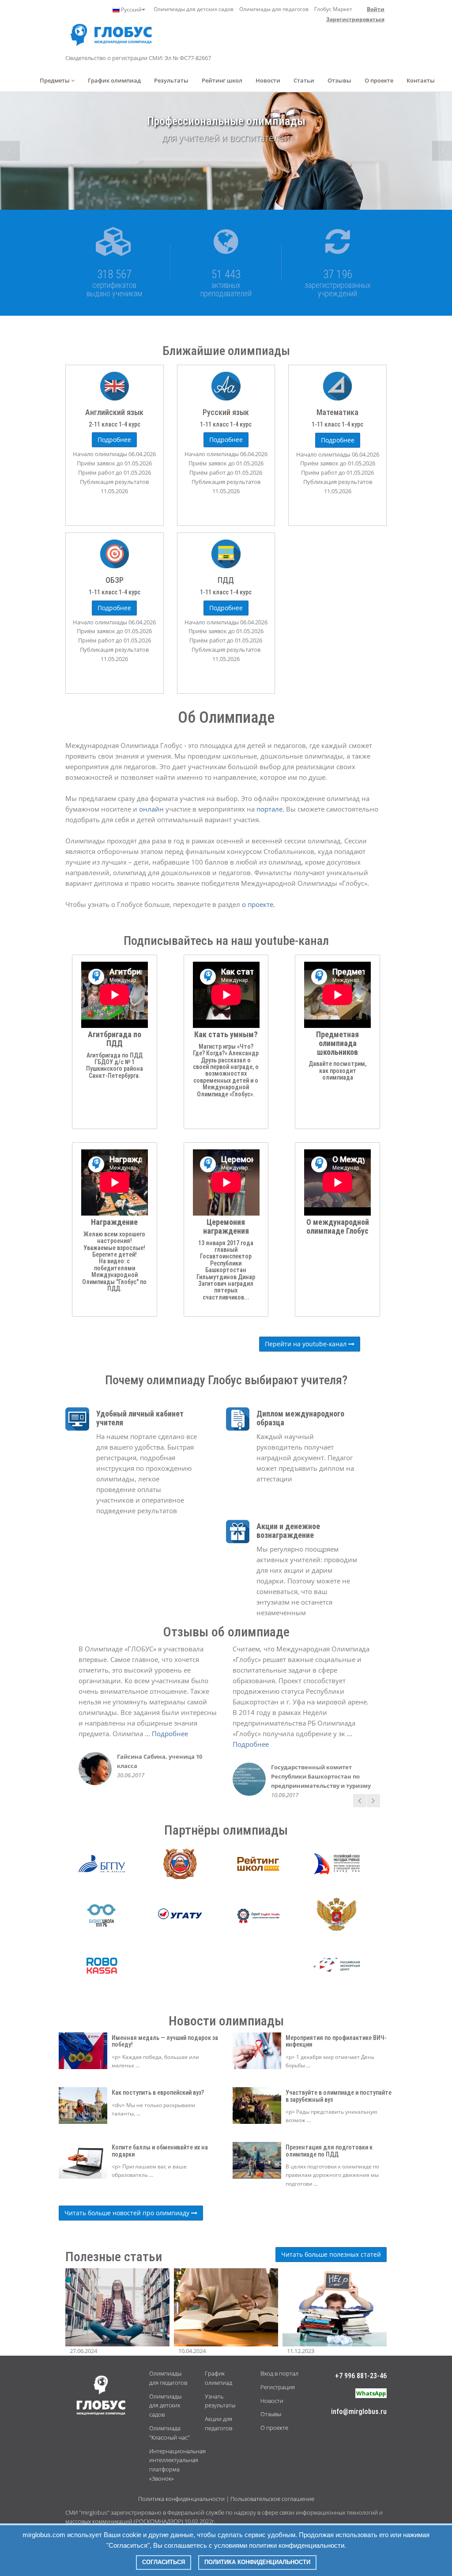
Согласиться (164, 2562)
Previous (10, 151)
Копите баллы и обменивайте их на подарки (160, 2151)
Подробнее (170, 1734)
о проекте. (258, 904)
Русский (131, 9)
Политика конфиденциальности (181, 2499)
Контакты (421, 80)
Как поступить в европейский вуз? (158, 2093)
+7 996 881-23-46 (361, 2376)
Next (442, 151)
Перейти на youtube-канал (307, 1344)
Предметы (55, 80)
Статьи (304, 80)
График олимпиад (114, 80)
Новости (268, 80)
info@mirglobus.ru (359, 2412)
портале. (271, 809)
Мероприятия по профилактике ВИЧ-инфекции (336, 2041)
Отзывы (339, 80)
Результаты (171, 80)
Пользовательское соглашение (272, 2499)
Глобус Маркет (333, 9)
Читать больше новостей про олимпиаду (128, 2213)
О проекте (379, 80)
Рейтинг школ (222, 80)
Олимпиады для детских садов (194, 9)
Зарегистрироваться (355, 19)
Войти (376, 9)
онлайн (152, 809)
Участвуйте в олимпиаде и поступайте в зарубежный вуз (339, 2096)
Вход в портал (279, 2373)
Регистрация (278, 2387)
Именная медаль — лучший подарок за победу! (165, 2041)
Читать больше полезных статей (331, 2254)
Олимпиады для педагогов (274, 9)
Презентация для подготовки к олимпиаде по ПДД (329, 2151)
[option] (226, 151)
